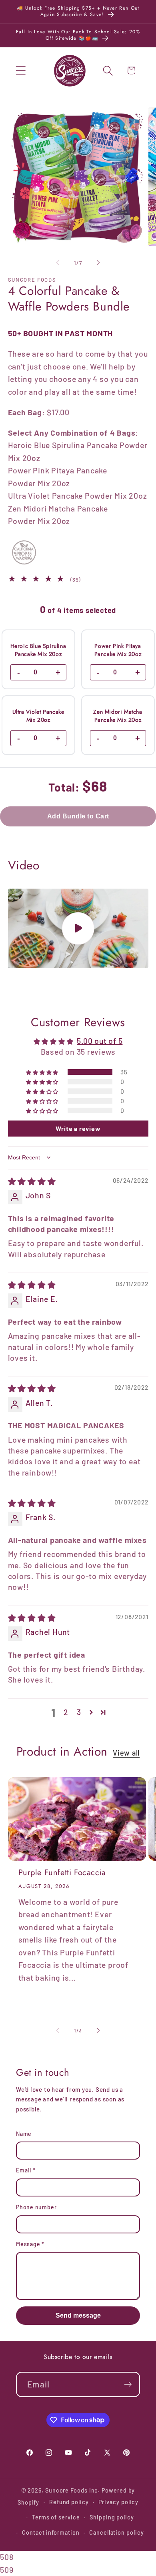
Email (26, 2170)
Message (30, 2244)
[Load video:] (78, 928)
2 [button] (66, 1712)
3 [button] (79, 1712)
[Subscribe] (128, 2384)
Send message (78, 2315)
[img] (32, 1181)
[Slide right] (98, 263)
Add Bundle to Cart (78, 816)
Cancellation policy (116, 2532)
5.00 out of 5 (100, 1041)
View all (126, 1753)
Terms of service (56, 2517)
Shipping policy (112, 2517)
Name (24, 2134)
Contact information (51, 2532)
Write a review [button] (78, 1128)
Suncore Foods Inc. (73, 2490)
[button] (21, 70)
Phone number (36, 2207)
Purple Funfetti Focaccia (62, 1873)
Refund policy (69, 2502)
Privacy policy (118, 2502)
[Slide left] (58, 263)
